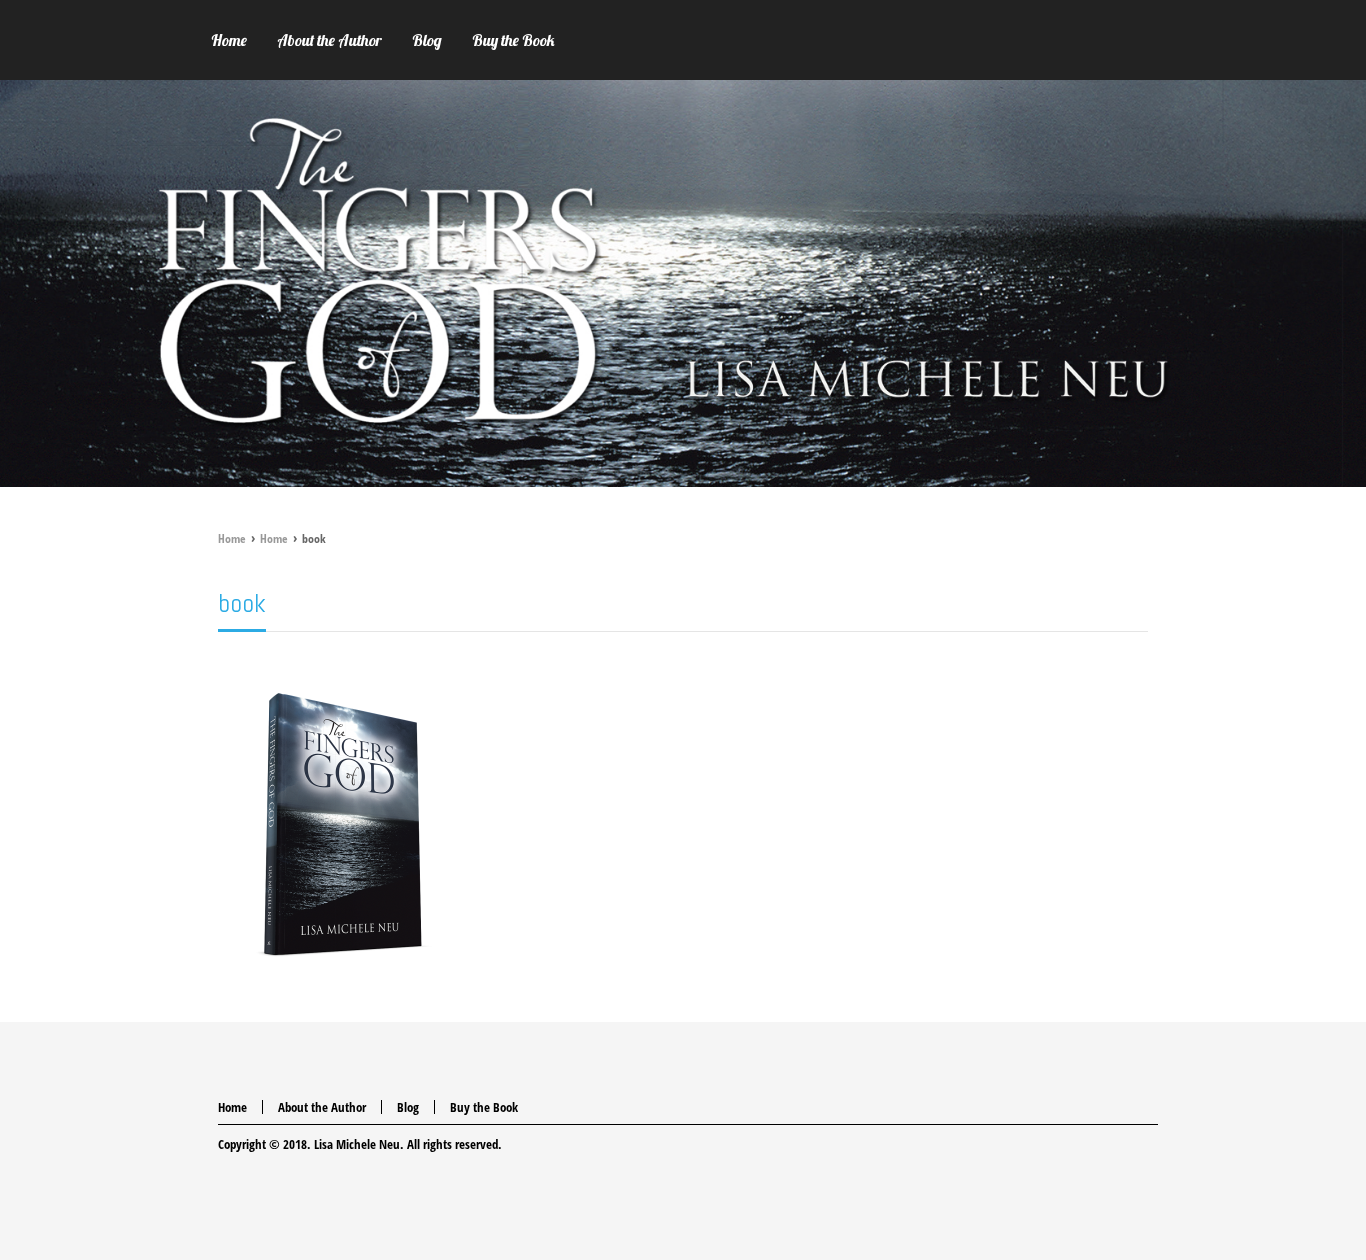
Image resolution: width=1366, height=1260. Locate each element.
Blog (408, 1107)
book (242, 603)
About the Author (322, 1107)
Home (232, 538)
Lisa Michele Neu (357, 1144)
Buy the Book (484, 1107)
